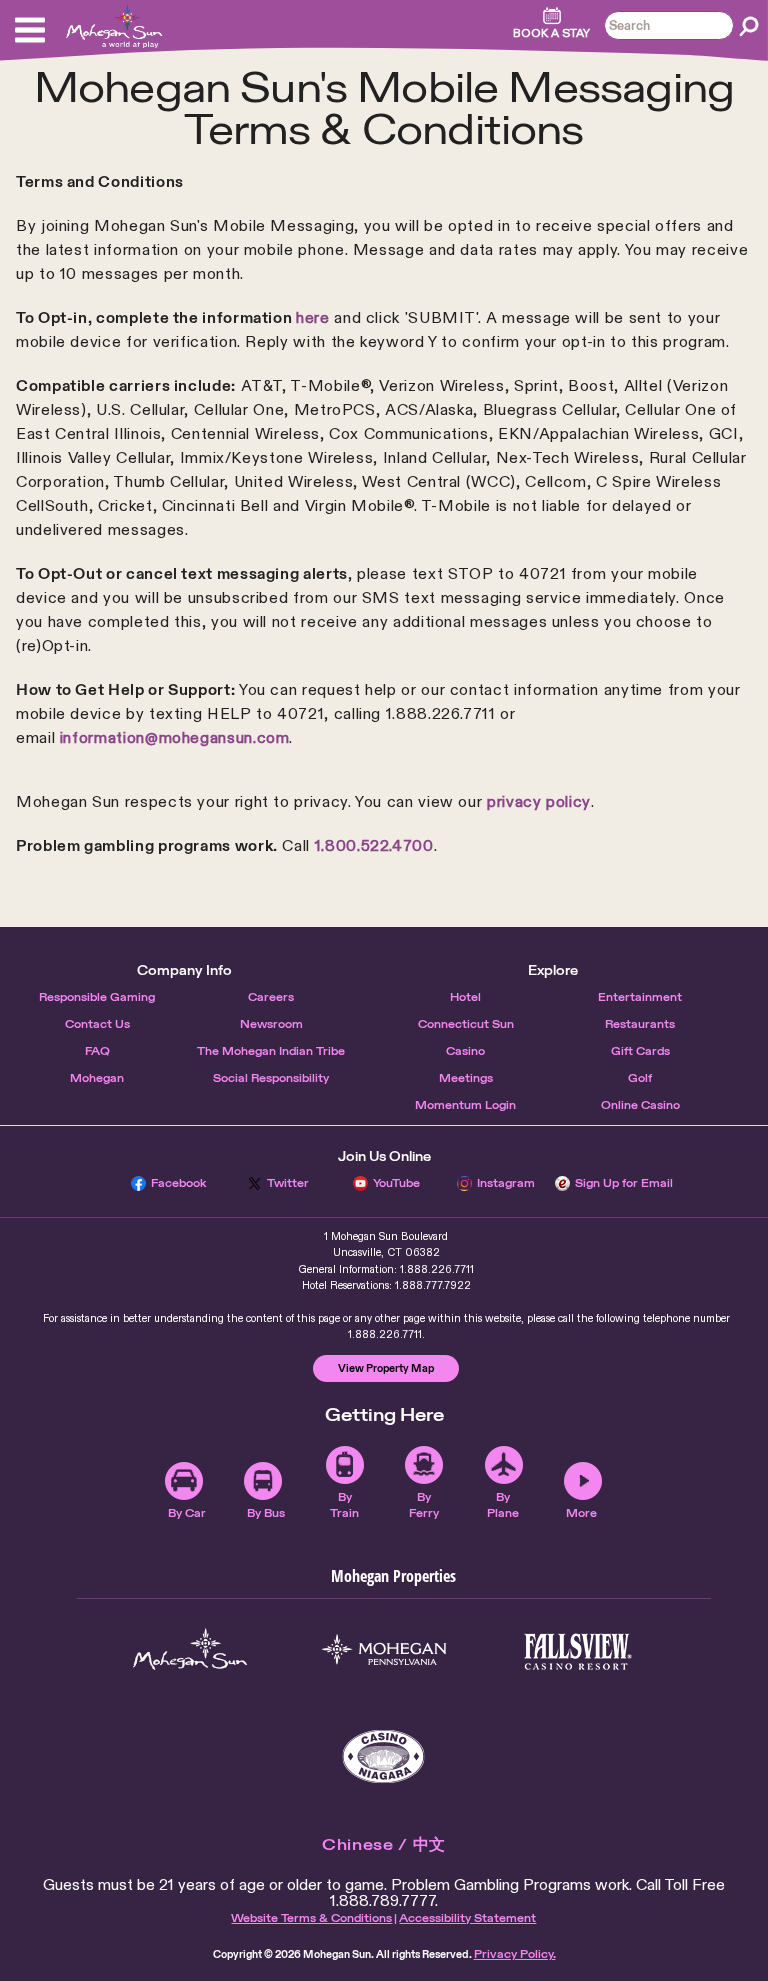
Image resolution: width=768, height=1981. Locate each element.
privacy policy (539, 801)
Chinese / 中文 (384, 1844)
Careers (271, 997)
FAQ (97, 1051)
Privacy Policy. (515, 1954)
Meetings (466, 1078)
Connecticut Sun (466, 1024)
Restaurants (640, 1024)
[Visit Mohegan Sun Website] (190, 1651)
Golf (640, 1078)
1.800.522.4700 (374, 845)
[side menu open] (30, 30)
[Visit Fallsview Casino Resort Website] (578, 1651)
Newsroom (271, 1024)
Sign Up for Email (624, 1183)
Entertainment (640, 997)
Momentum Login (465, 1105)
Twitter (288, 1183)
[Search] (749, 26)
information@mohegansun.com (175, 737)
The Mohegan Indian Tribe (271, 1051)
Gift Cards (640, 1051)
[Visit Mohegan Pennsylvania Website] (384, 1651)
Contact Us (97, 1024)
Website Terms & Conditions (311, 1918)
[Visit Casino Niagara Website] (384, 1756)
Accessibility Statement (467, 1918)
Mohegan (97, 1078)
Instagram (506, 1183)
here (313, 317)
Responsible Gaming (97, 997)
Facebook (179, 1183)
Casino (465, 1051)
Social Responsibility (271, 1078)
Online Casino (640, 1105)
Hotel (465, 997)
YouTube (396, 1183)
